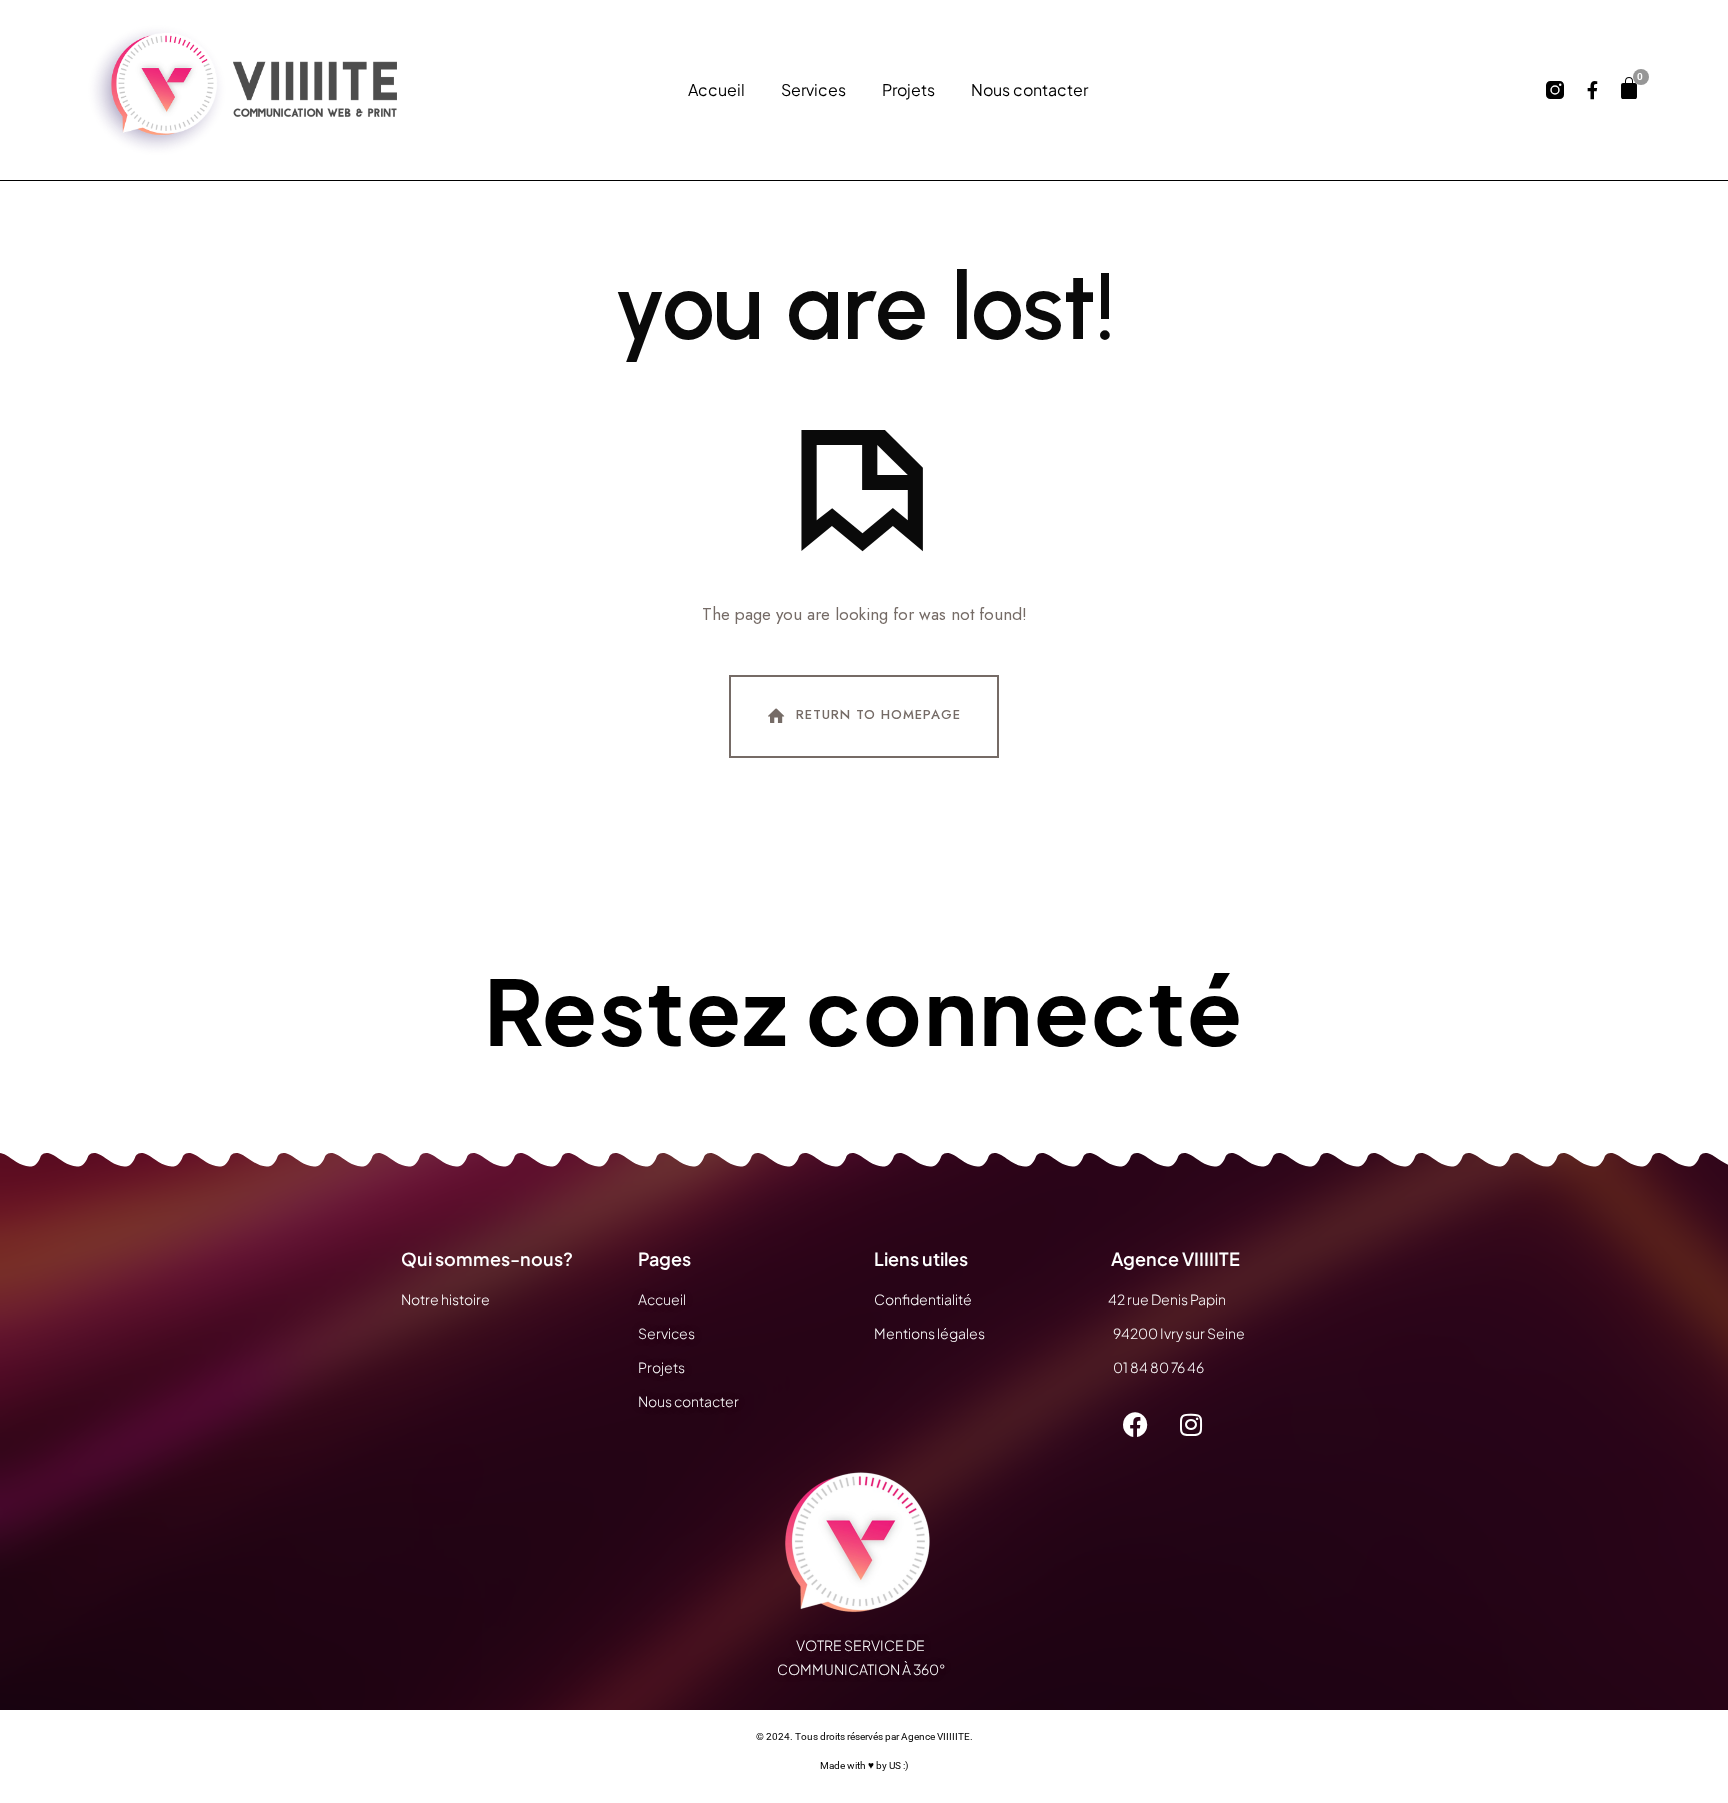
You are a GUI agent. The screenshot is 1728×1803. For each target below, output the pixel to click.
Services (813, 90)
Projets (908, 90)
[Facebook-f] (1593, 90)
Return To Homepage (878, 715)
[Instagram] (1191, 1425)
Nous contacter (1029, 90)
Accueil (716, 90)
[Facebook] (1136, 1425)
